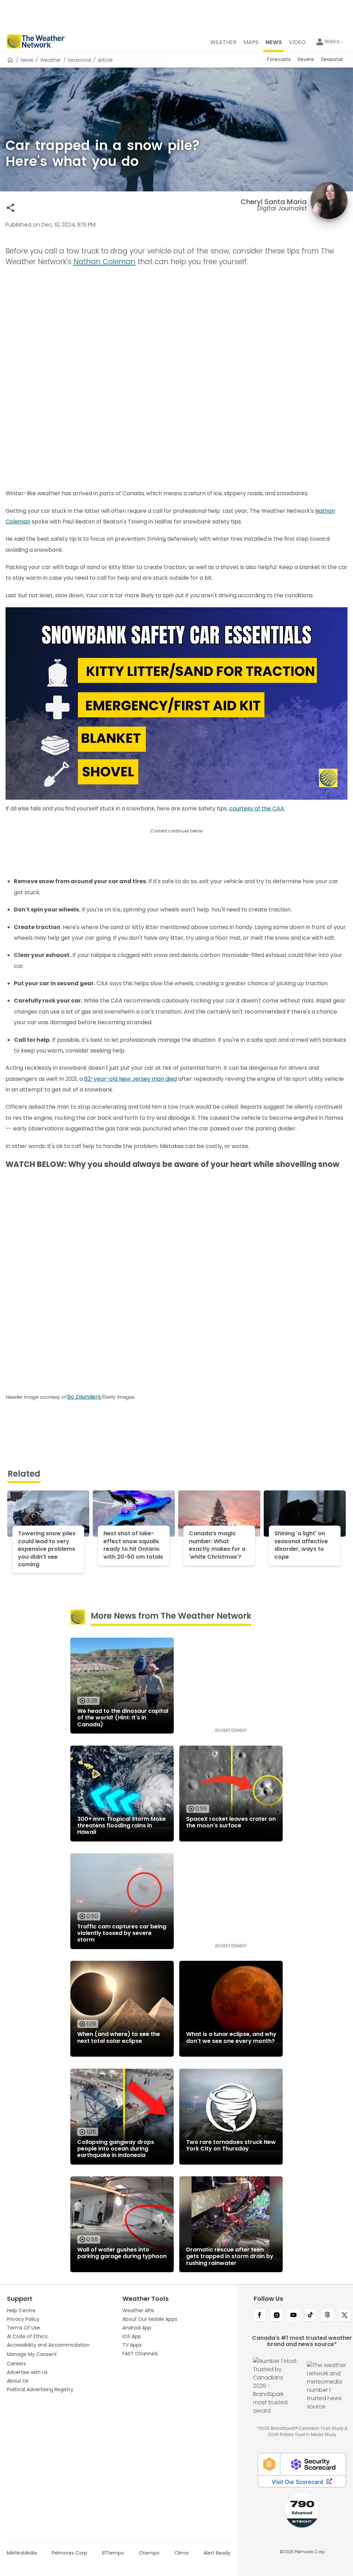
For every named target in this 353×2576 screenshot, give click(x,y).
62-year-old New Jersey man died (130, 1079)
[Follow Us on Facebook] (259, 2316)
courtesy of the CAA (257, 808)
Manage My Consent (32, 2354)
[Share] (11, 208)
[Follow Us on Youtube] (294, 2316)
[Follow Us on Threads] (327, 2316)
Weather (51, 60)
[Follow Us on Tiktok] (310, 2316)
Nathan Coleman (104, 262)
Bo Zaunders (84, 1397)
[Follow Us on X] (345, 2316)
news (27, 60)
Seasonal (79, 60)
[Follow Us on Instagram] (277, 2316)
